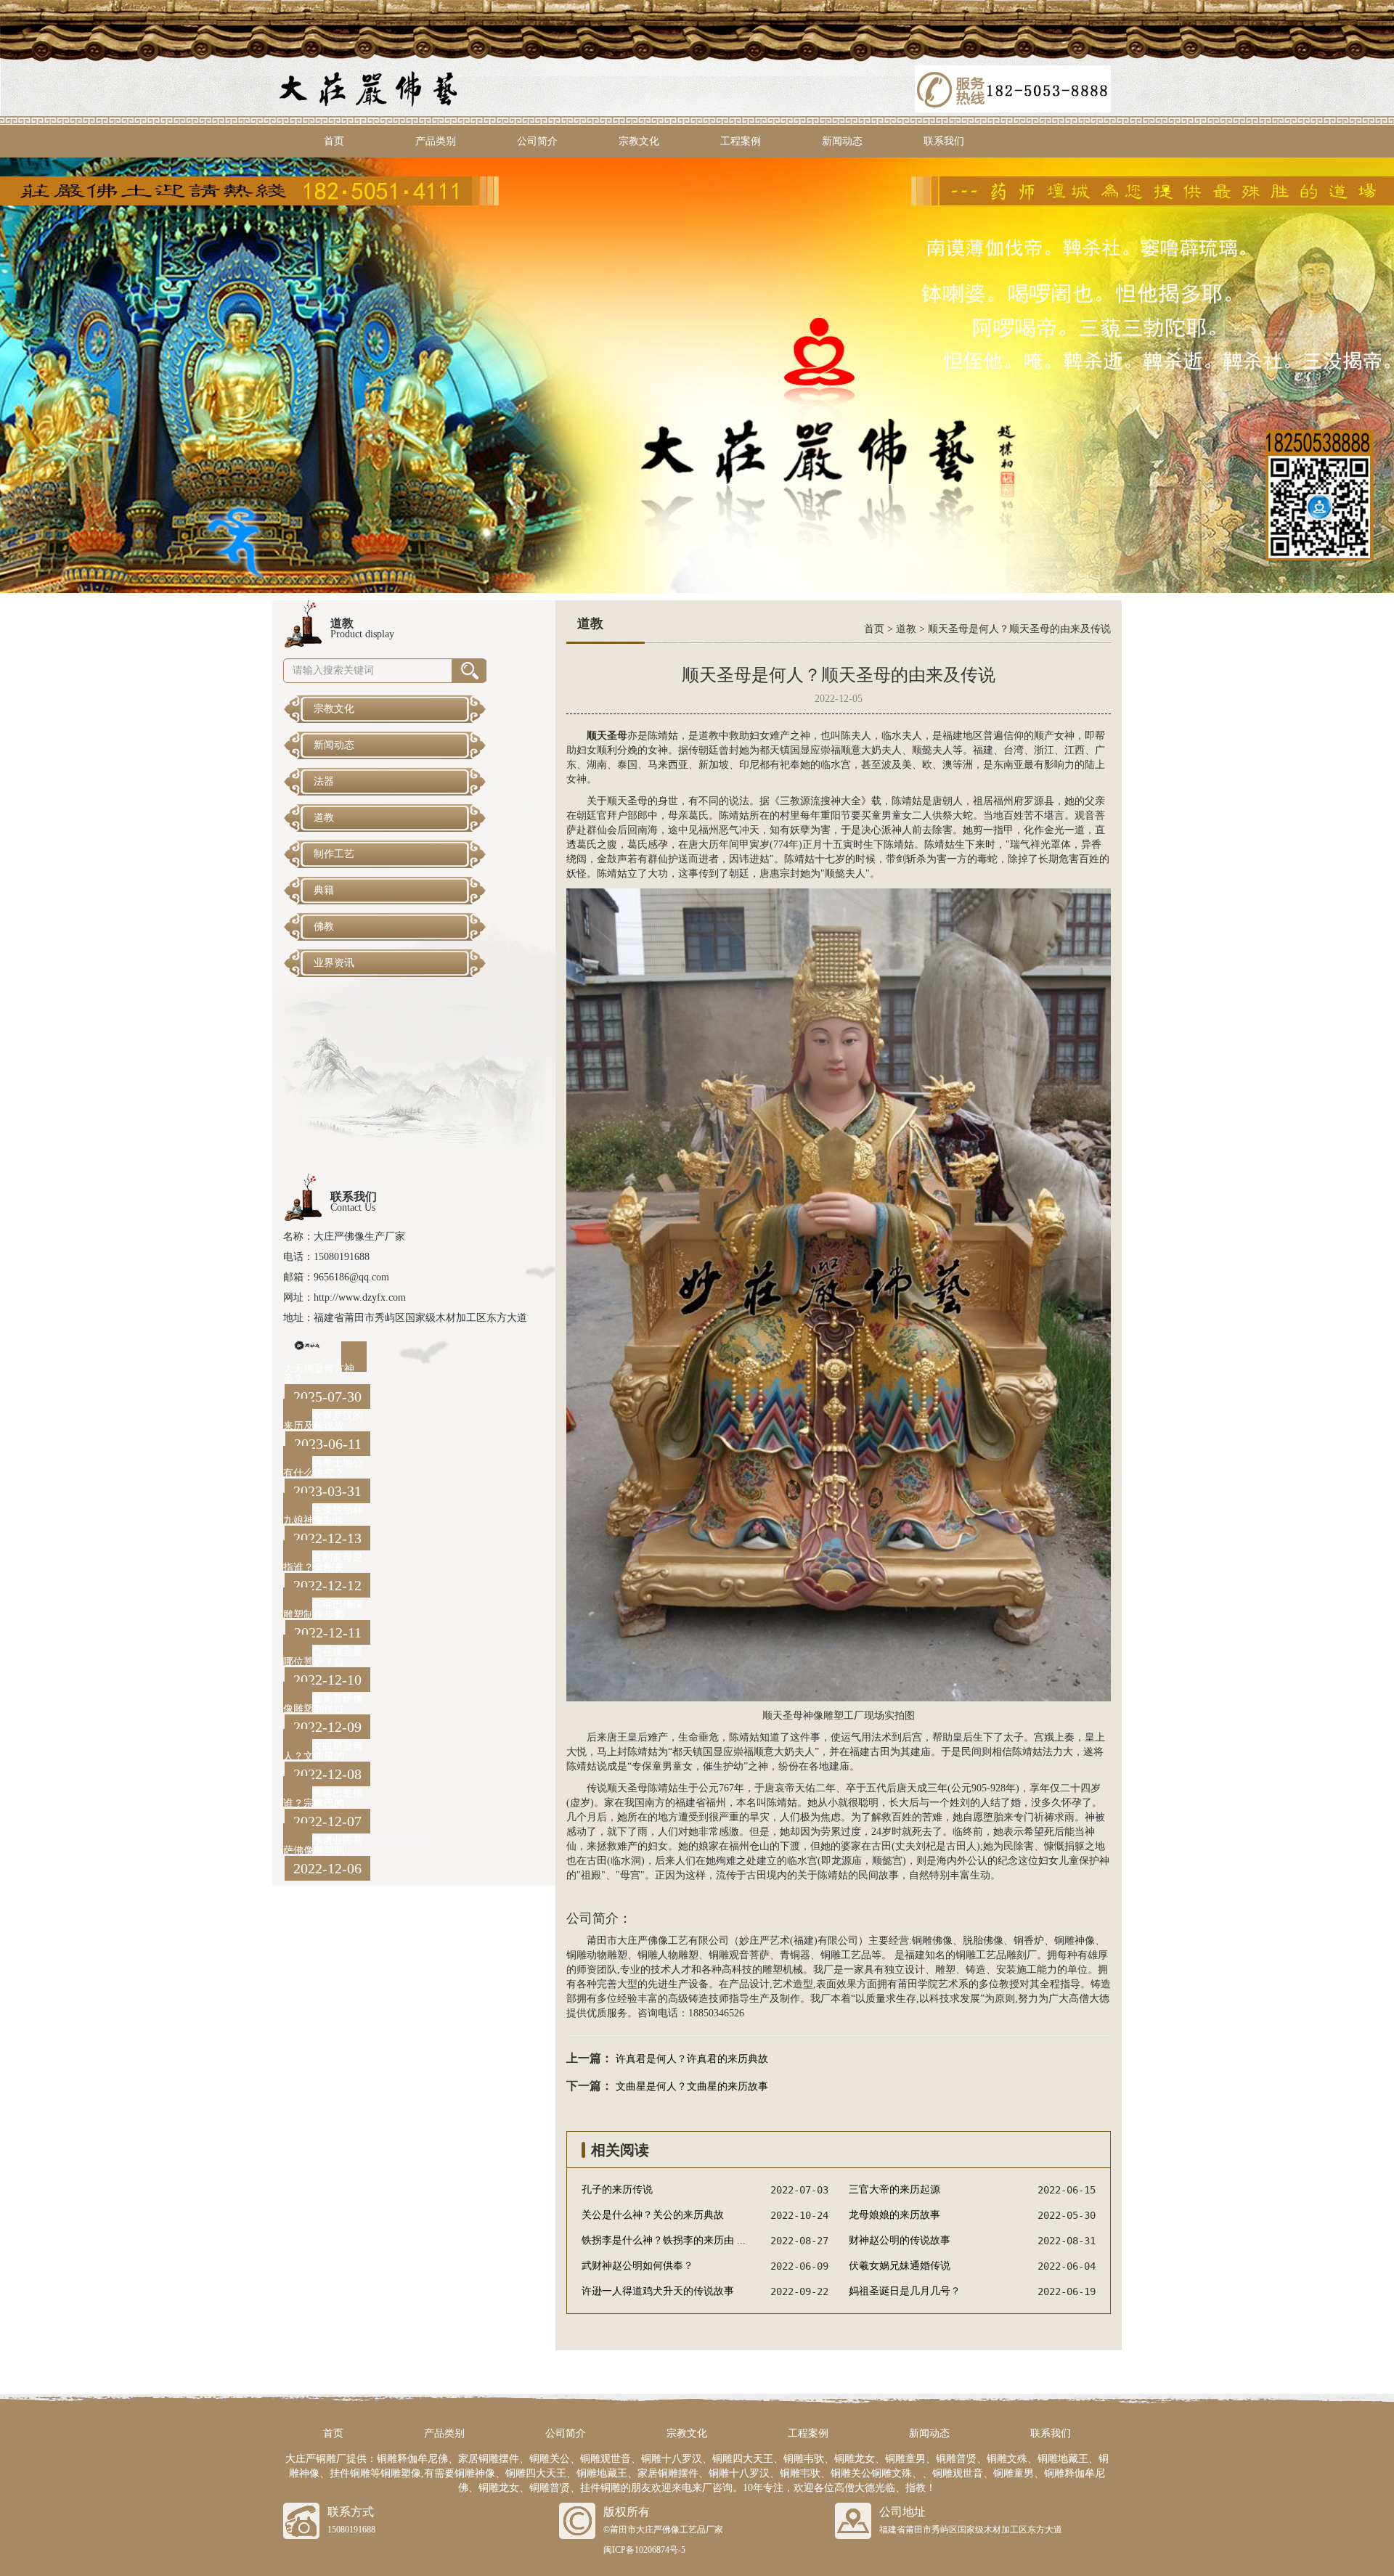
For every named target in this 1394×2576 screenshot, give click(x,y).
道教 (906, 629)
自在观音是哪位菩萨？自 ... (323, 1657)
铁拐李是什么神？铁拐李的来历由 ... (664, 2240)
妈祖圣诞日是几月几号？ (905, 2291)
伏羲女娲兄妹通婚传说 (900, 2266)
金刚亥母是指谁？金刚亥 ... (323, 1562)
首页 (334, 141)
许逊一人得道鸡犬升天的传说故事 (658, 2291)
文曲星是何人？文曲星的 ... (323, 1751)
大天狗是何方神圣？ (319, 1374)
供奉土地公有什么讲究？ (323, 1468)
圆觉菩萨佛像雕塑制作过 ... (323, 1704)
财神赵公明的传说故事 (900, 2240)
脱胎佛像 (983, 1941)
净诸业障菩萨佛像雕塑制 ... (323, 1845)
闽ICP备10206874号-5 (644, 2550)
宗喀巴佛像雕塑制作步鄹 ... (323, 1610)
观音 (1085, 815)
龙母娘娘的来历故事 (894, 2215)
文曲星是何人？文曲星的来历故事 (692, 2086)
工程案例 (741, 141)
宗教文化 (639, 141)
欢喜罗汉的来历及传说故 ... (323, 1421)
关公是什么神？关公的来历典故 (653, 2215)
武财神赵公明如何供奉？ (637, 2266)
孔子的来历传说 (617, 2189)
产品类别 (436, 141)
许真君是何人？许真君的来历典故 (692, 2059)
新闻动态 (842, 141)
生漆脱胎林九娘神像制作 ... (323, 1515)
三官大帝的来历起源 (894, 2189)
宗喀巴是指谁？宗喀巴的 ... (323, 1798)
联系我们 (944, 141)
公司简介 (537, 141)
